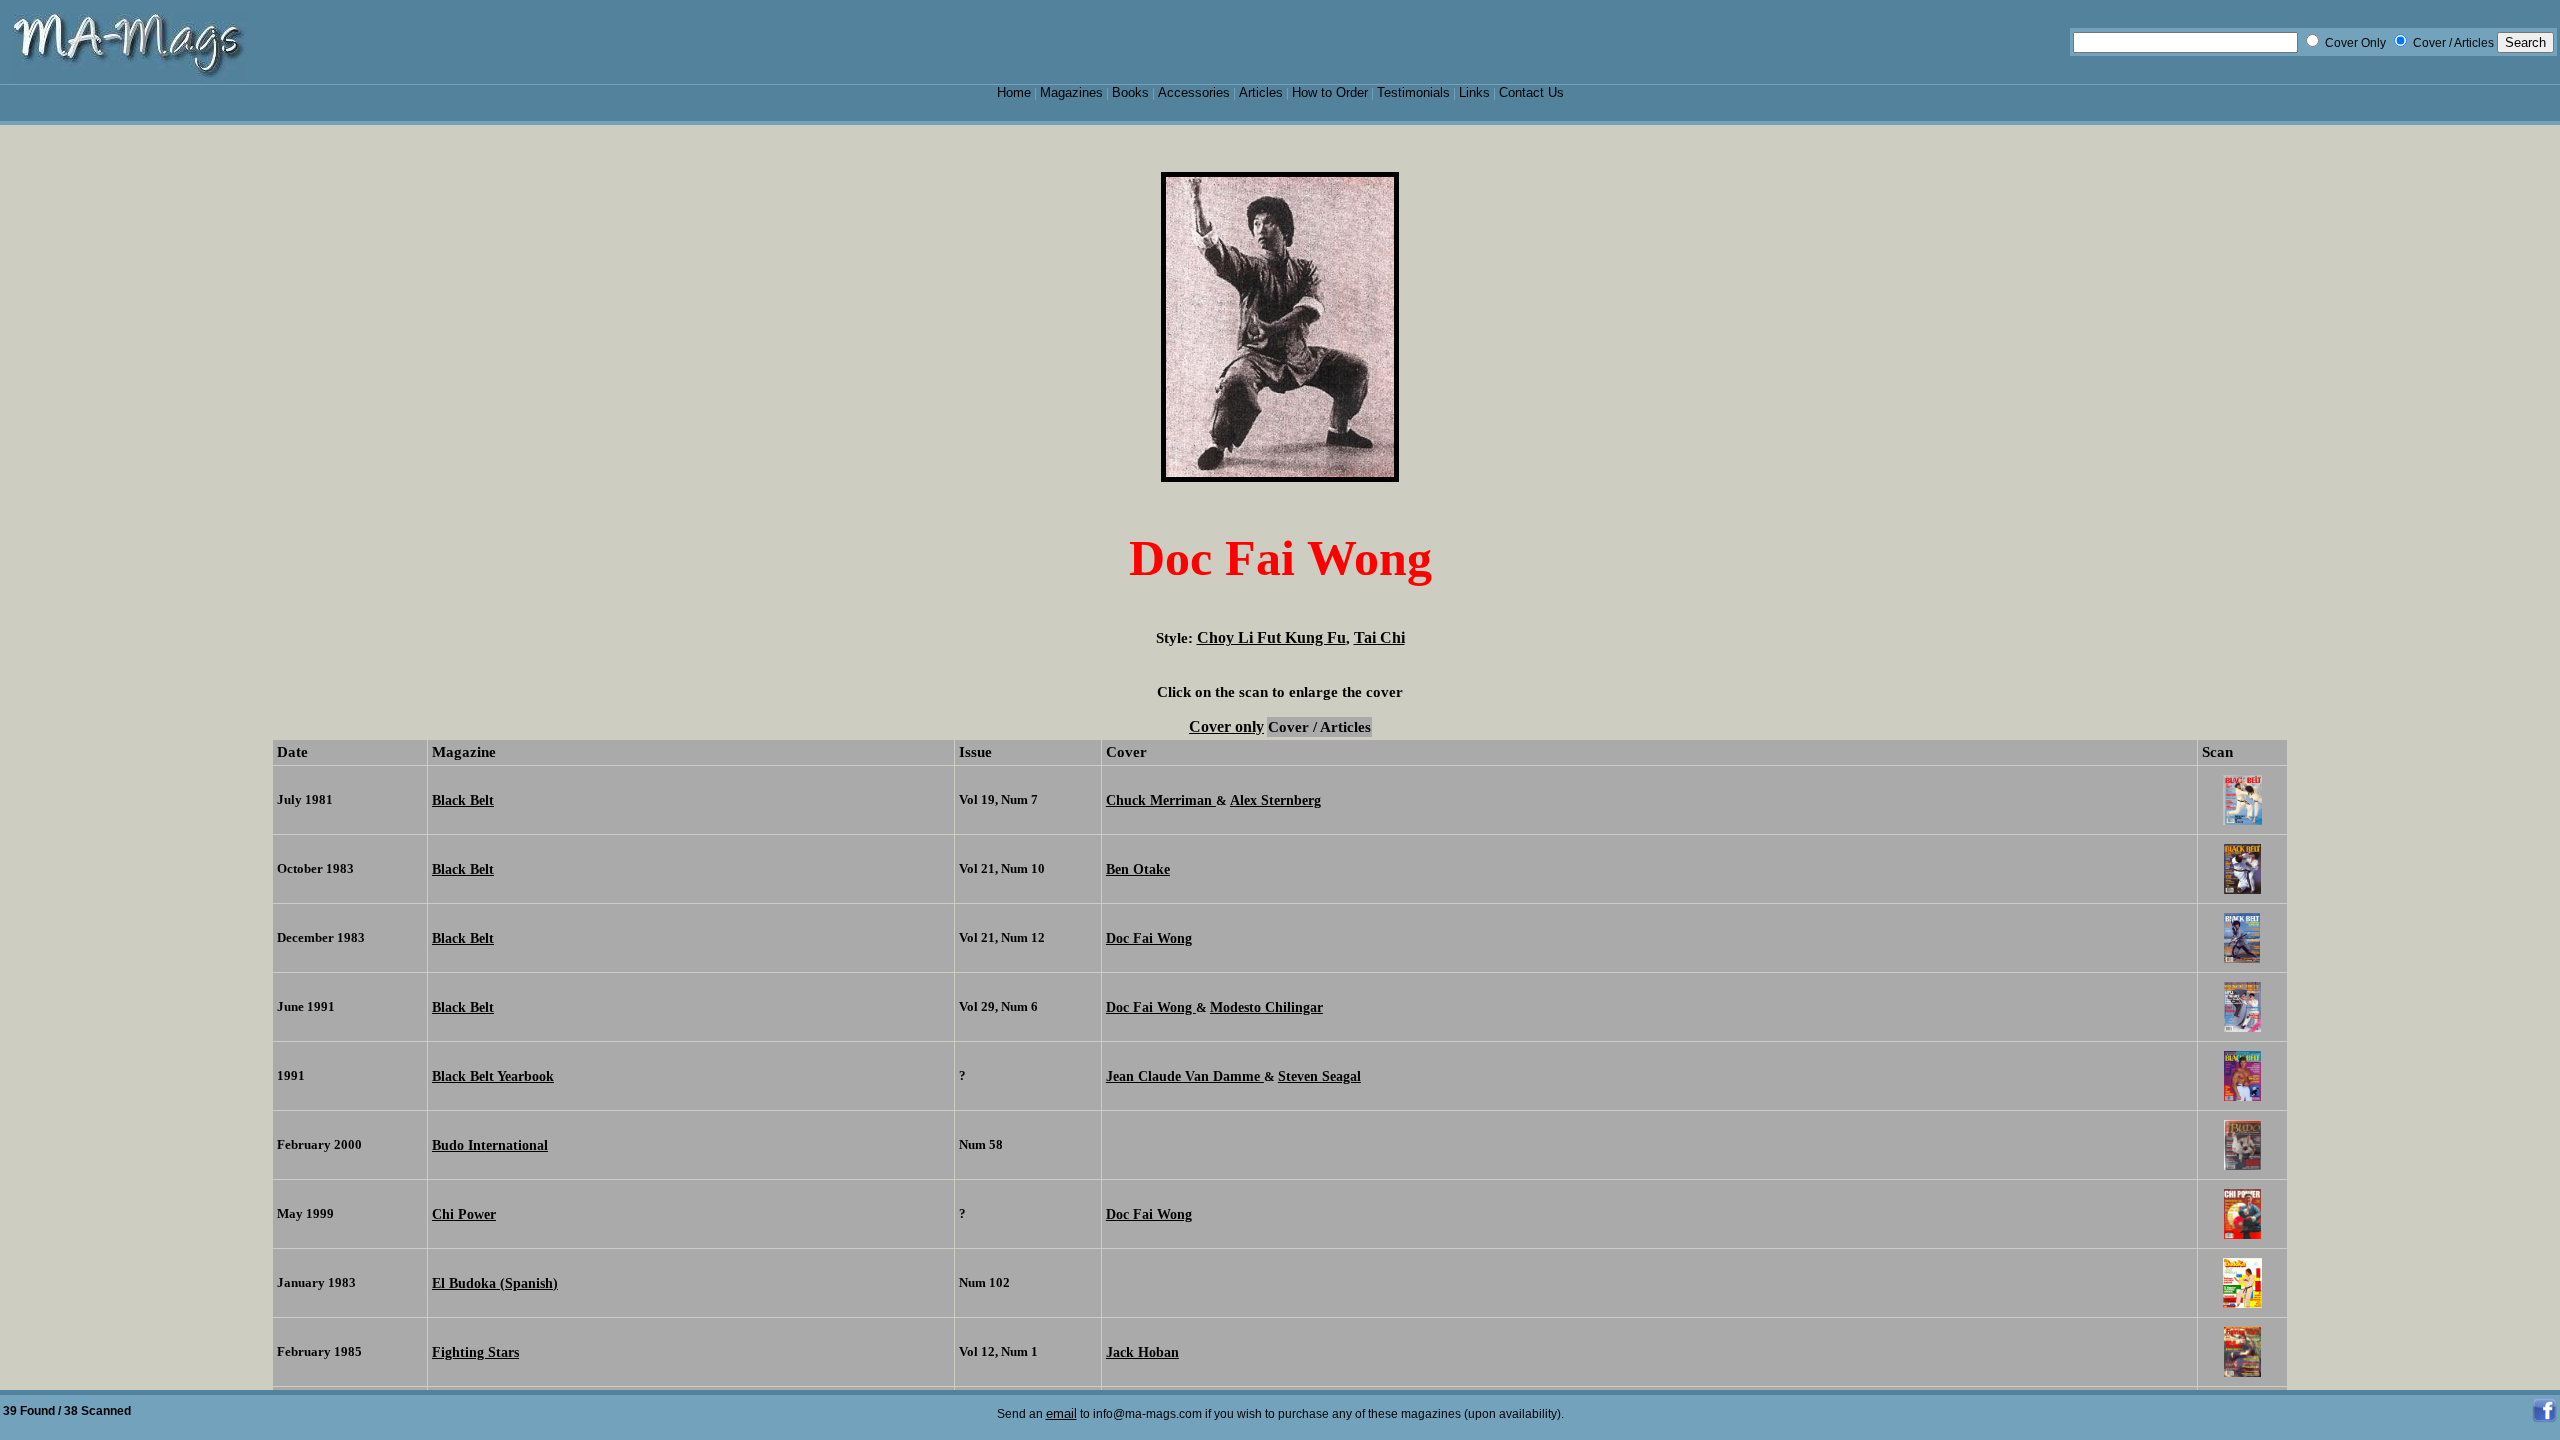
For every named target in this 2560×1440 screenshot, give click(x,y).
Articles (1261, 92)
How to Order (1330, 92)
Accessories (1194, 92)
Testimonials (1413, 92)
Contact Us (1531, 92)
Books (1130, 92)
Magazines (1071, 92)
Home (1014, 92)
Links (1474, 92)
